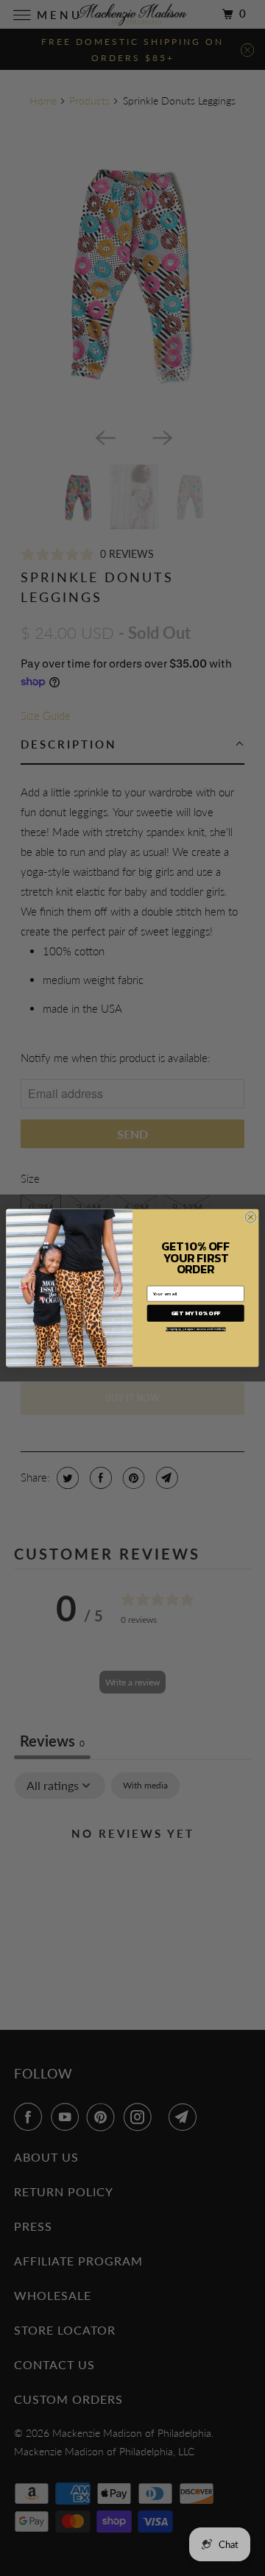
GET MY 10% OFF (195, 1313)
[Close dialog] (251, 1217)
